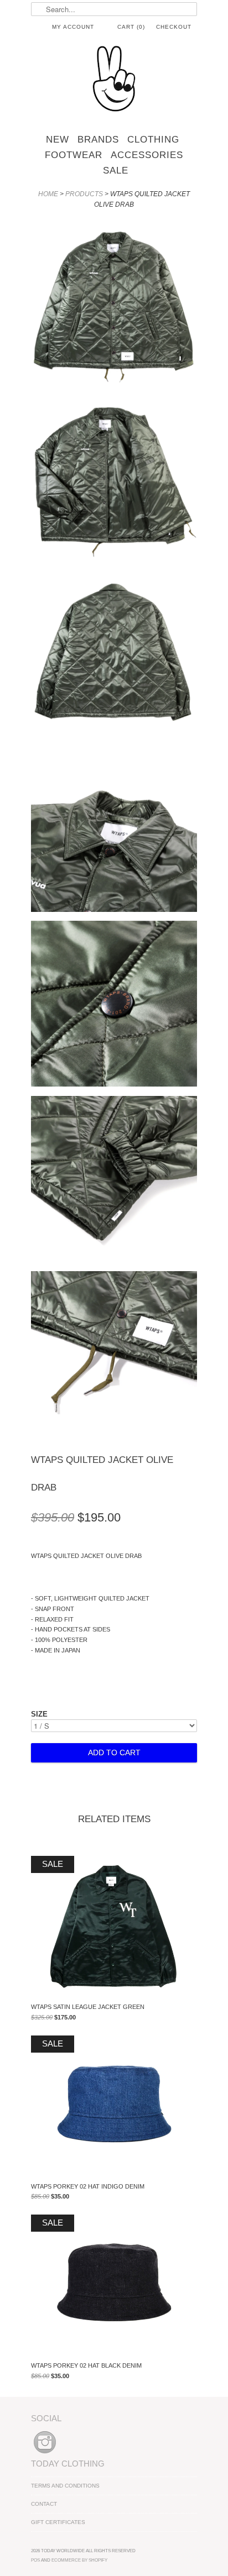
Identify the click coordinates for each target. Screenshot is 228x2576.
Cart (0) (131, 27)
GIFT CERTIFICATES (58, 2522)
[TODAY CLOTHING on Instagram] (45, 2454)
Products (84, 194)
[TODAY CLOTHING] (114, 80)
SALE (116, 170)
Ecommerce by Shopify (79, 2560)
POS (35, 2560)
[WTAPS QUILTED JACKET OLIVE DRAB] (114, 305)
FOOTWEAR (74, 155)
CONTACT (44, 2504)
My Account (73, 27)
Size (39, 1714)
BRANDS (98, 140)
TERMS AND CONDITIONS (65, 2486)
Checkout (174, 27)
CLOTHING (153, 140)
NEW (58, 140)
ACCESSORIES (147, 155)
